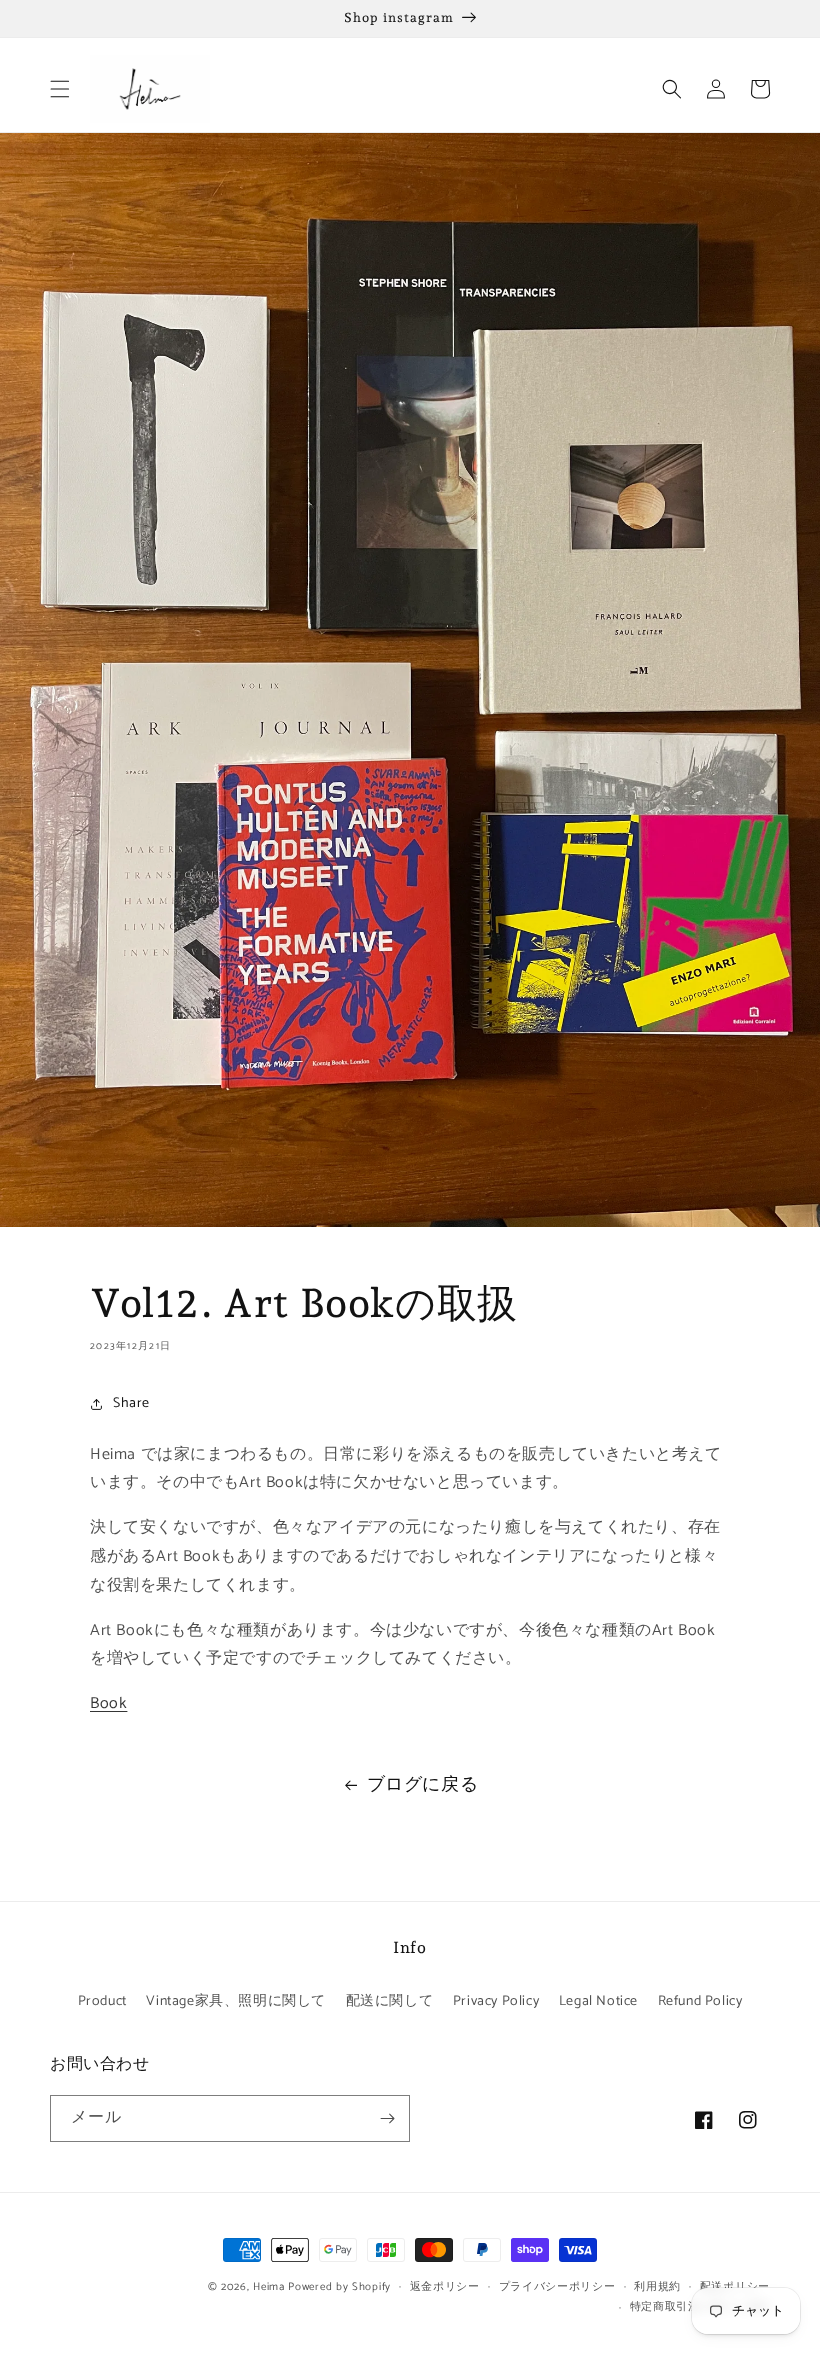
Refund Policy (700, 2001)
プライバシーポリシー (557, 2287)
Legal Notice (598, 2001)
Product (102, 2001)
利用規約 (657, 2287)
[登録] (387, 2118)
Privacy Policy (496, 2001)
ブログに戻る (423, 1785)
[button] (60, 89)
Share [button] (131, 1403)
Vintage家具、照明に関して (236, 2001)
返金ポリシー (445, 2287)
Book (108, 1703)
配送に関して (390, 2001)
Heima (269, 2287)
